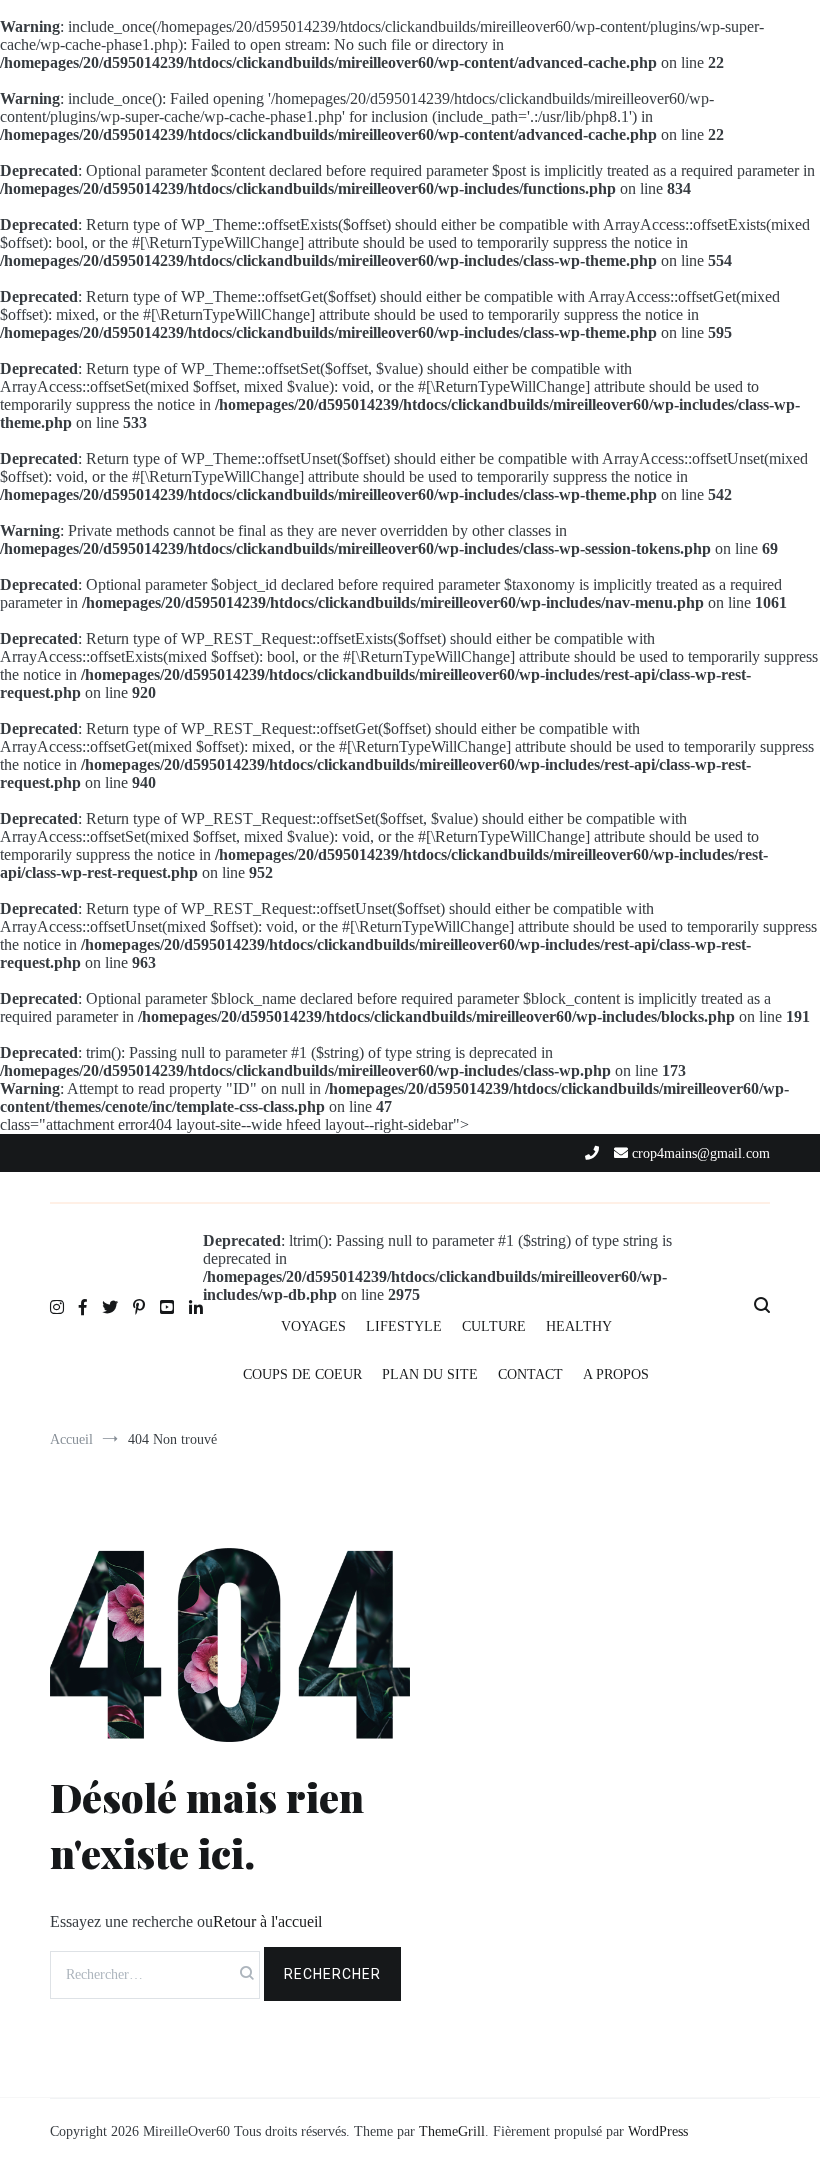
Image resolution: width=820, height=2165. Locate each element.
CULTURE (494, 1326)
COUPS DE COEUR (302, 1374)
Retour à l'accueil (267, 1921)
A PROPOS (616, 1374)
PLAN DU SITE (430, 1374)
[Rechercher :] (157, 1973)
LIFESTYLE (404, 1326)
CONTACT (530, 1374)
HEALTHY (579, 1326)
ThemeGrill (452, 2131)
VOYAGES (313, 1326)
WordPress (658, 2131)
